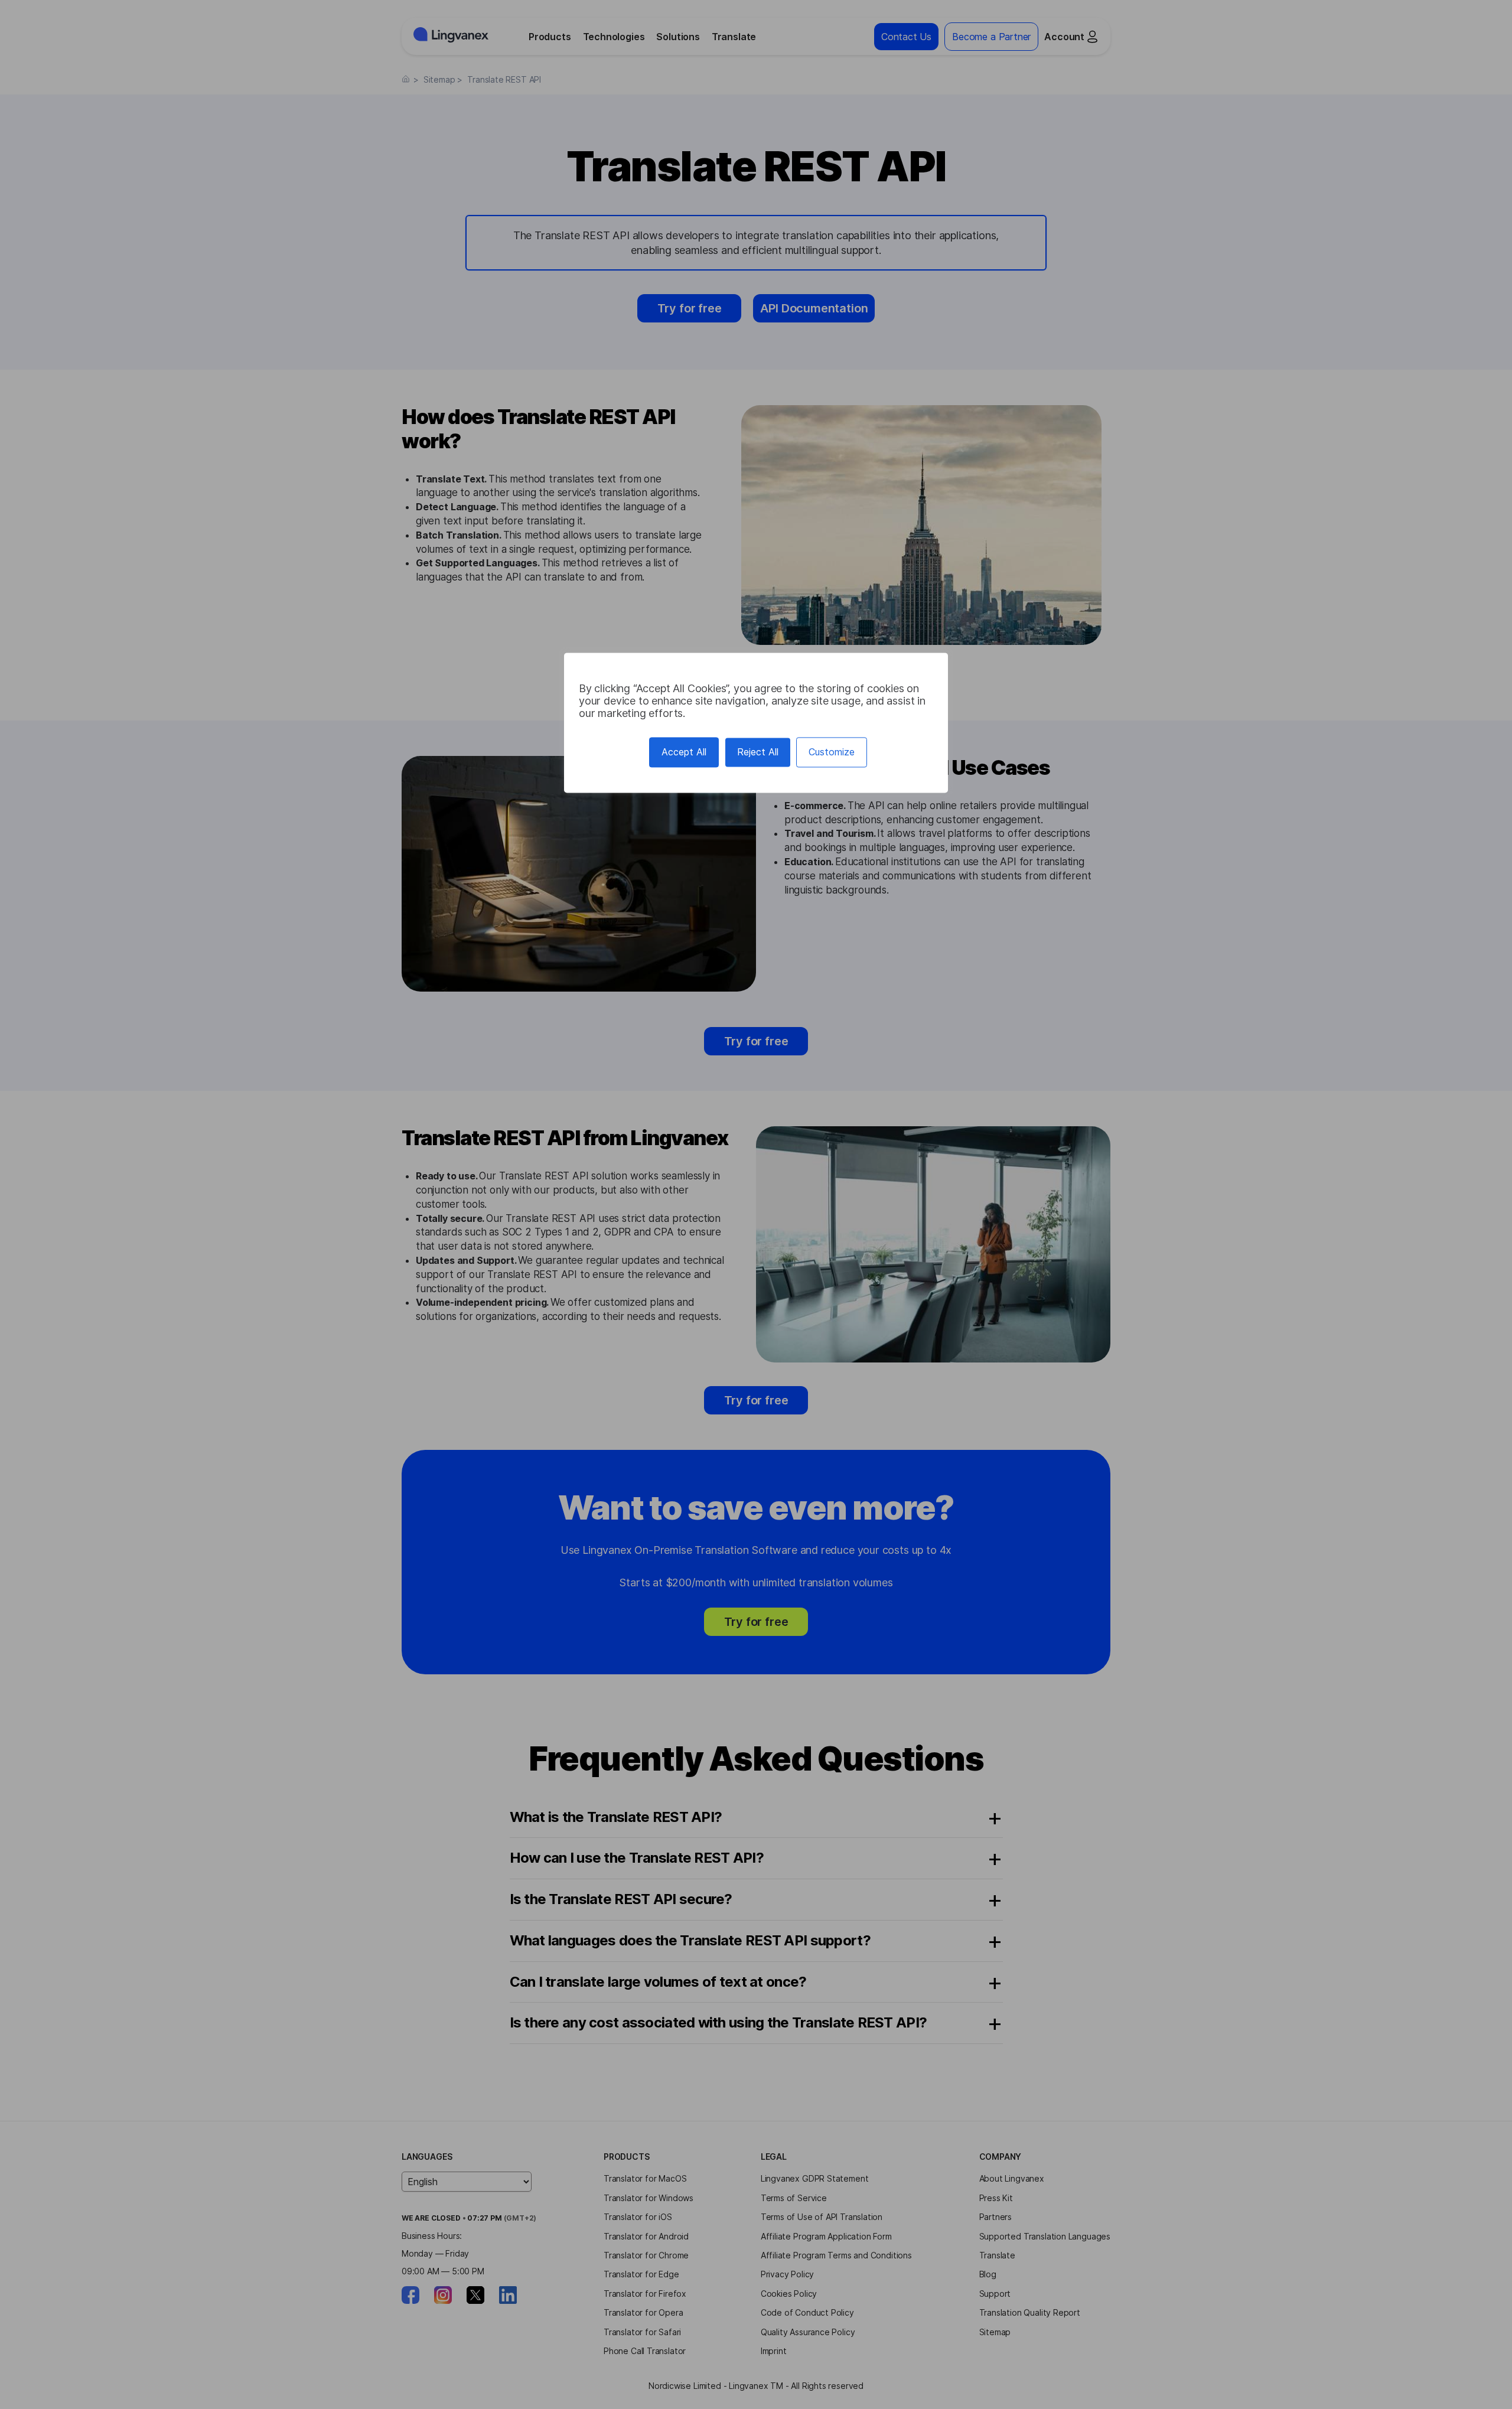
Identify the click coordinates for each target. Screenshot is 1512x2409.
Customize (832, 752)
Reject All (758, 752)
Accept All (684, 752)
